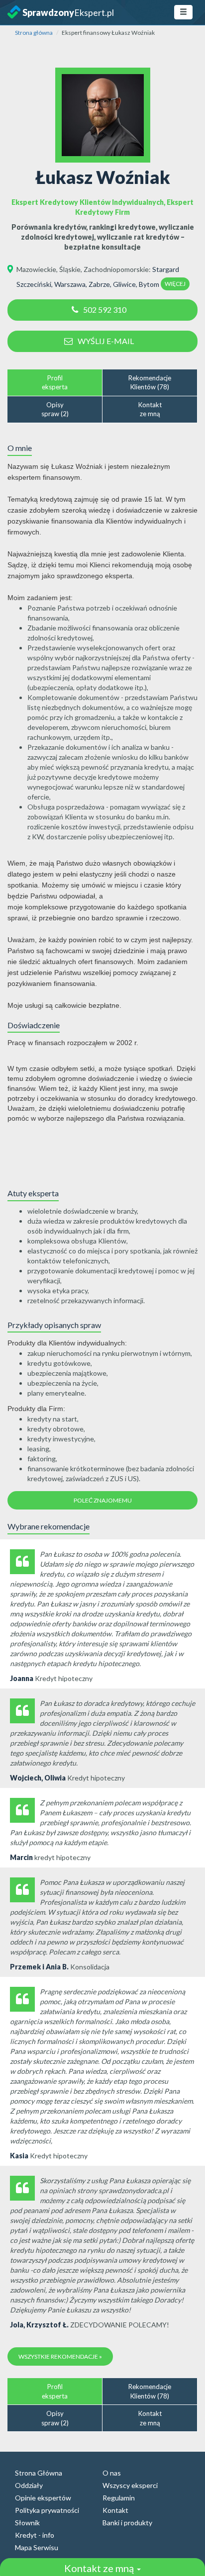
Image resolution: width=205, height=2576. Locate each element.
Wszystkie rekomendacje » (60, 2356)
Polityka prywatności (47, 2510)
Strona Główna (39, 2473)
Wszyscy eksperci (130, 2485)
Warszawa (70, 284)
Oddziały (29, 2485)
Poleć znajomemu (103, 1500)
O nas (112, 2473)
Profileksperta (55, 383)
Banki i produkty (127, 2523)
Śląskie (70, 269)
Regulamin (119, 2498)
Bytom (149, 284)
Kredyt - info (35, 2535)
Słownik (27, 2523)
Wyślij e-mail (106, 341)
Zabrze (99, 284)
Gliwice (124, 284)
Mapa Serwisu (37, 2547)
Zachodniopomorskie (116, 269)
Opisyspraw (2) (55, 409)
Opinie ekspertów (43, 2498)
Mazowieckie (36, 269)
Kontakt (115, 2510)
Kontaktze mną (150, 409)
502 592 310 (105, 310)
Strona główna (34, 33)
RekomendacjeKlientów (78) (150, 383)
